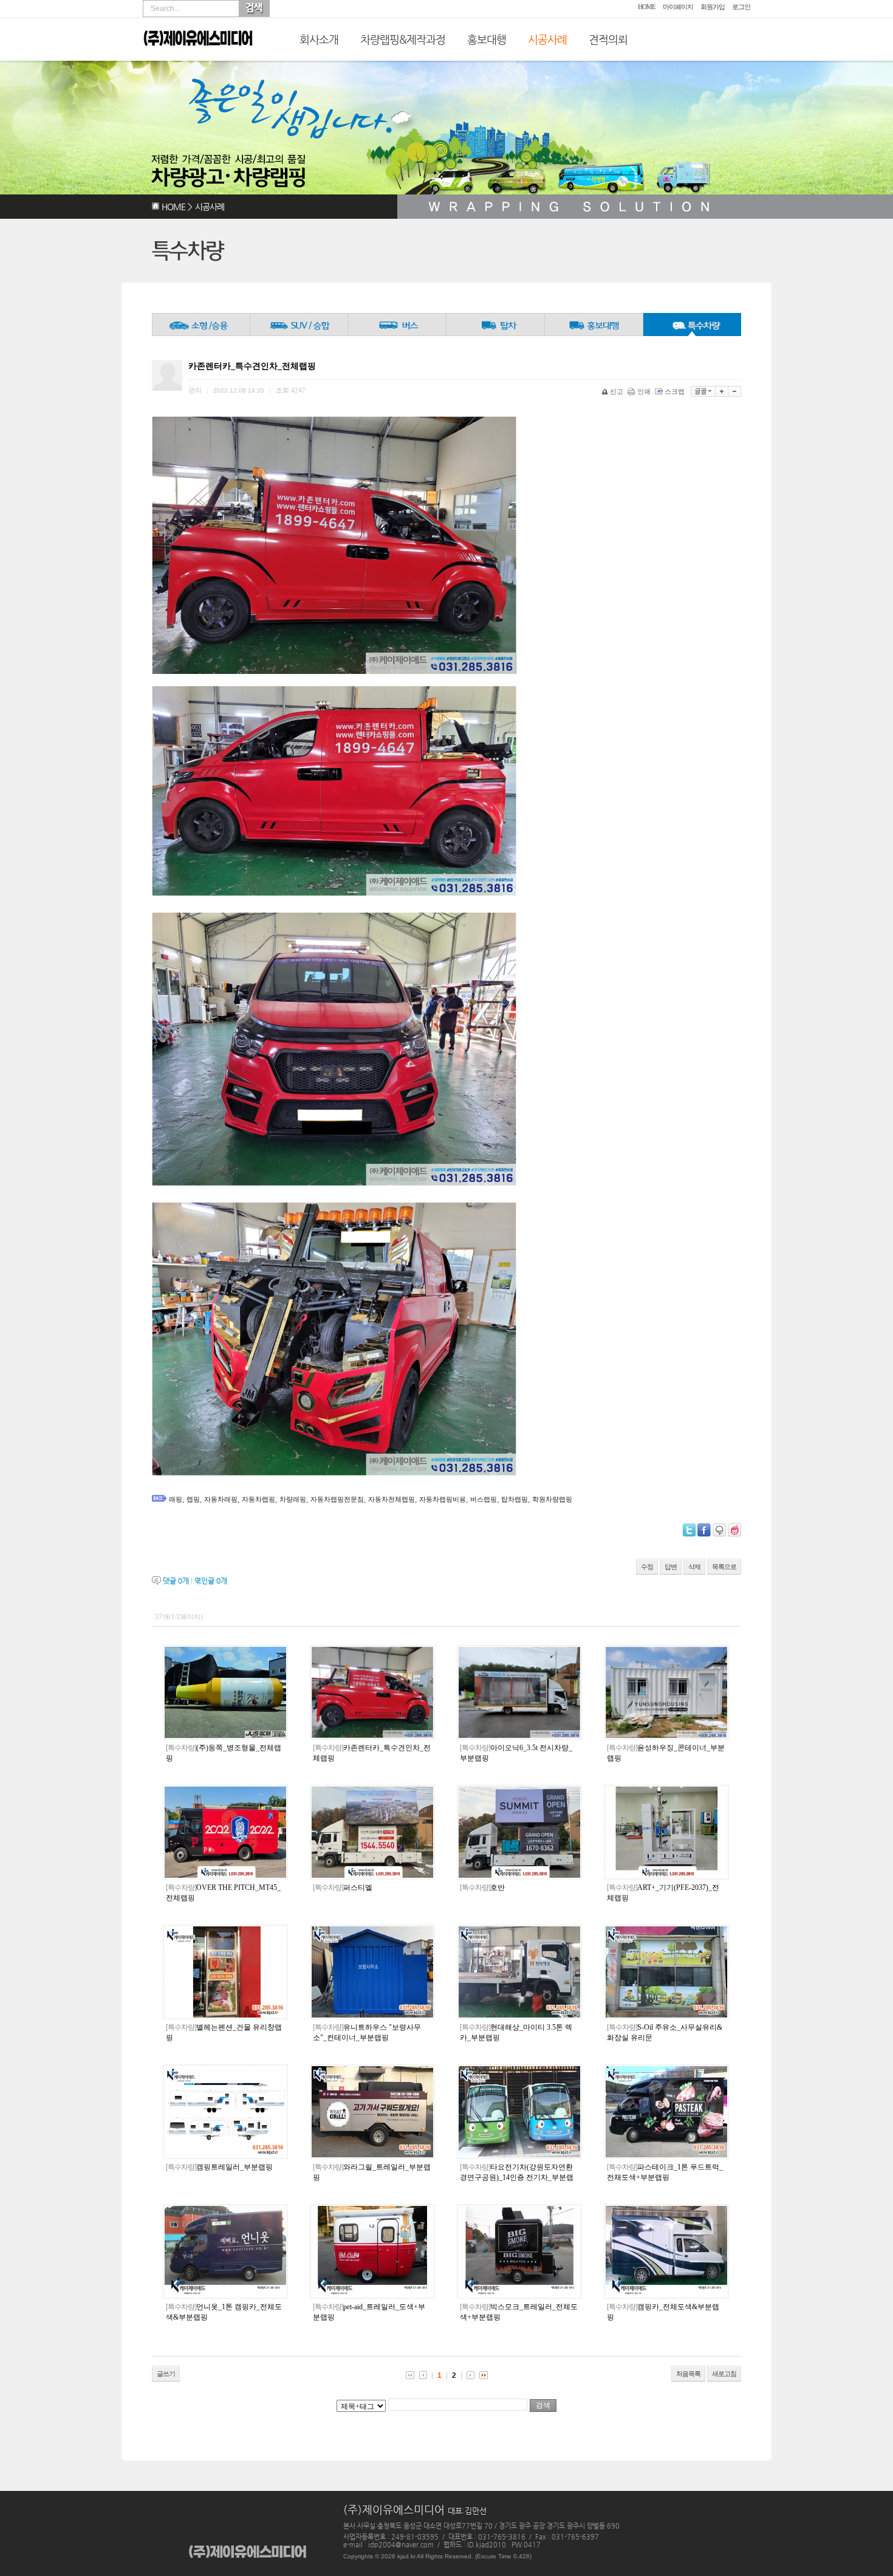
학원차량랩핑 (552, 1499)
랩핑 (193, 1499)
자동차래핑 (221, 1499)
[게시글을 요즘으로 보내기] (734, 1530)
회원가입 (713, 7)
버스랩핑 (484, 1499)
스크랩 (675, 391)
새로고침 (724, 2374)
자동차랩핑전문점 (337, 1499)
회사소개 (319, 39)
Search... (165, 9)
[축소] (735, 391)
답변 (671, 1567)
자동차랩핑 (258, 1499)
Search (254, 9)
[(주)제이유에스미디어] (198, 56)
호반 (482, 1887)
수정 (647, 1567)
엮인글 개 (211, 1581)
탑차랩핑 (515, 1499)
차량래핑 (293, 1499)
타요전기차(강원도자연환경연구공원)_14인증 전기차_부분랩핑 (517, 2177)
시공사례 (547, 39)
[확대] (722, 391)
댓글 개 (176, 1581)
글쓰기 (166, 2374)
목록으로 (724, 1567)
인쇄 (644, 391)
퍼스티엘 (343, 1887)
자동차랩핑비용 (443, 1499)
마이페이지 (678, 7)
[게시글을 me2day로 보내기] (719, 1530)
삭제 (694, 1567)
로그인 (741, 7)
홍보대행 (487, 39)
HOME (647, 7)
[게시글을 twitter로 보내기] (689, 1530)
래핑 (176, 1499)
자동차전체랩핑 (392, 1499)
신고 (617, 391)
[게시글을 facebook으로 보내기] (704, 1530)
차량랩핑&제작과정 (403, 39)
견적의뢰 (608, 39)
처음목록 (688, 2374)
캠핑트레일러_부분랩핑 (219, 2167)
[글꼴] (703, 391)
